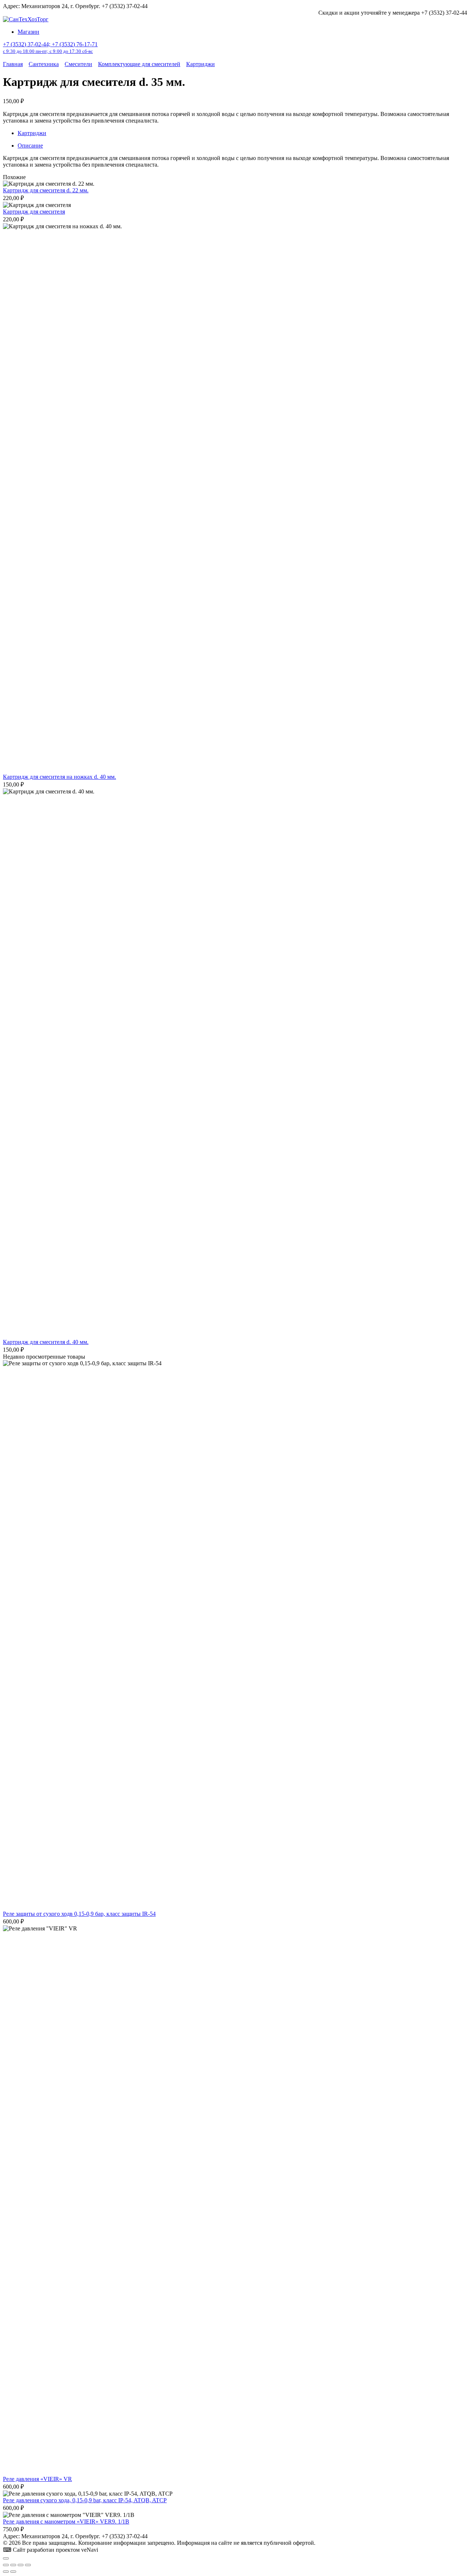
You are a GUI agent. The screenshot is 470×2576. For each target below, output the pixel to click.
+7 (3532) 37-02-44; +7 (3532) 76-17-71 (50, 48)
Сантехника (44, 64)
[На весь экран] (13, 2565)
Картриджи (200, 64)
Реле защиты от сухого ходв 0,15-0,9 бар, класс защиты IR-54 (79, 1914)
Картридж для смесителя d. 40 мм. (46, 1342)
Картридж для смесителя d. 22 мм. (46, 190)
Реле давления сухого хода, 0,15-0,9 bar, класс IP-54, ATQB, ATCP (85, 2500)
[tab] (242, 146)
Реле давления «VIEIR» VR (37, 2479)
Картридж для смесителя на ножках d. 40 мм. (59, 777)
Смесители (78, 64)
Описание (30, 146)
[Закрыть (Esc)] (28, 2565)
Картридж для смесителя (34, 212)
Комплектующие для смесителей (139, 64)
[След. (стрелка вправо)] (13, 2572)
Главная (13, 64)
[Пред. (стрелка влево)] (6, 2572)
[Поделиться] (21, 2565)
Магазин (28, 32)
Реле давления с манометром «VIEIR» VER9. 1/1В (66, 2521)
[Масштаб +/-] (6, 2565)
